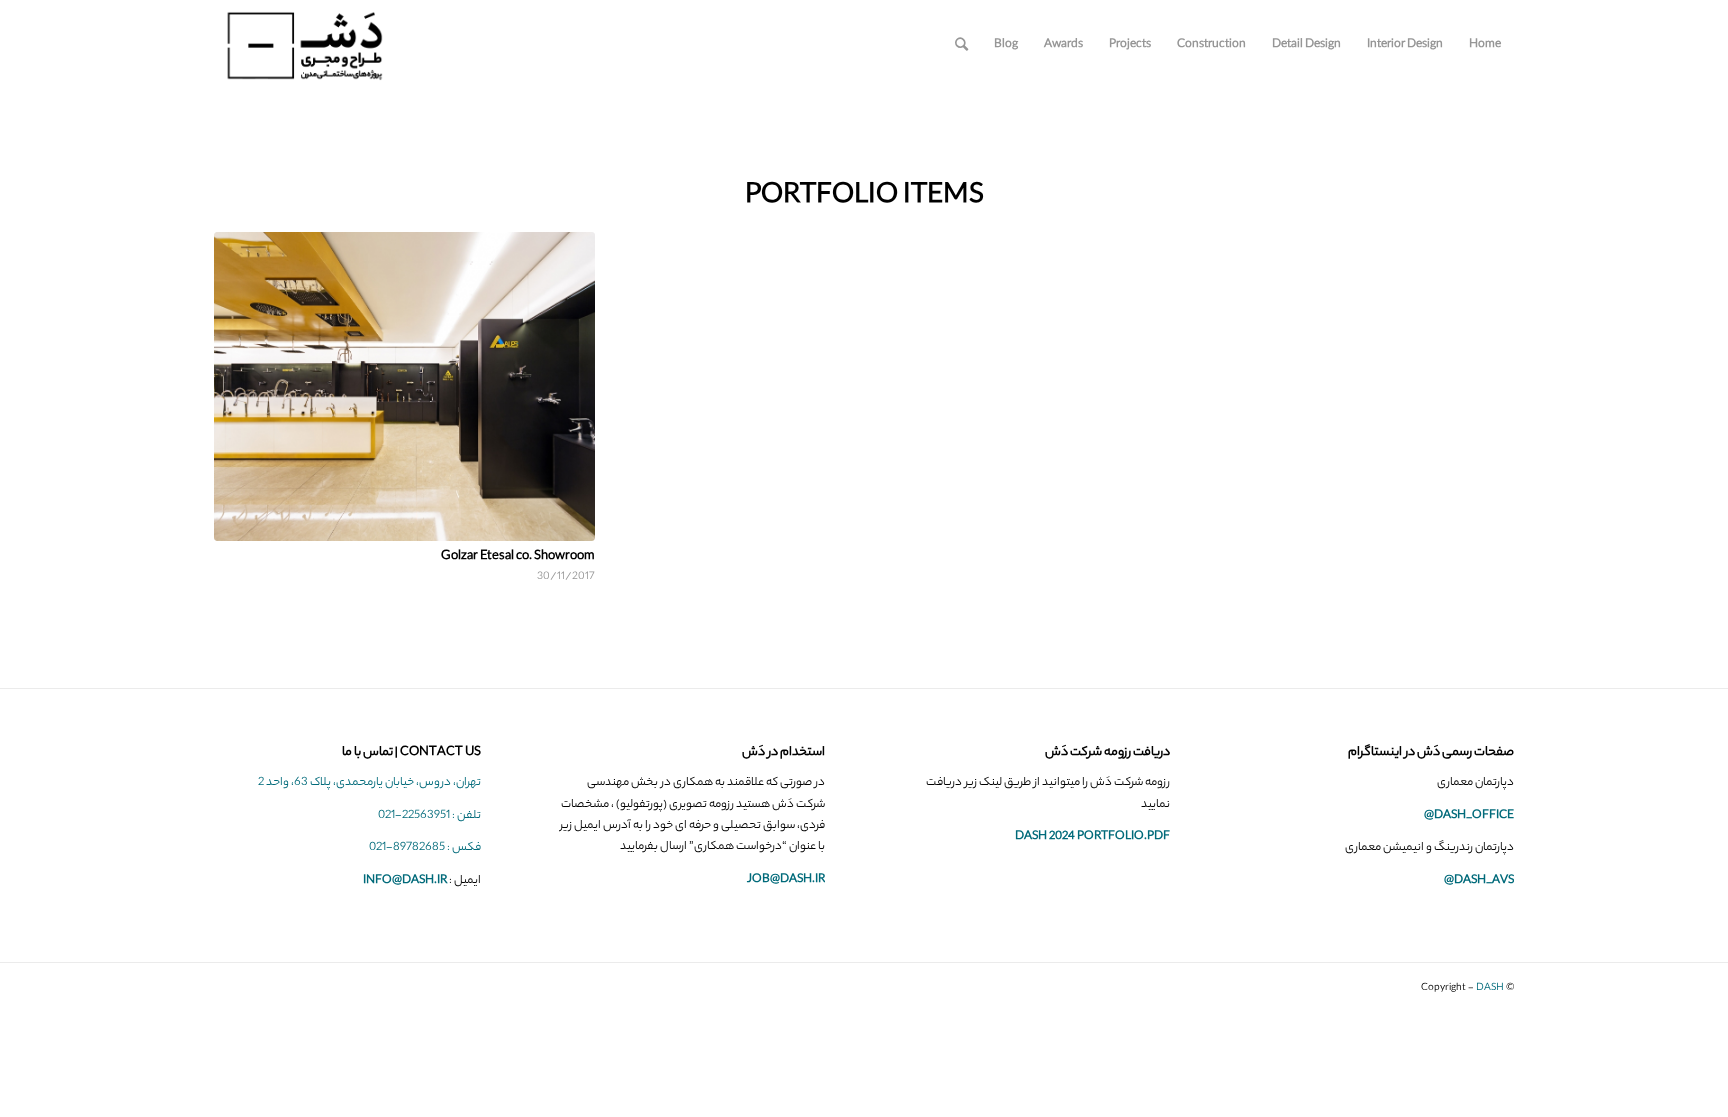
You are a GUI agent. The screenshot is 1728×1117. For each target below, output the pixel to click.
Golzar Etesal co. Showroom (518, 557)
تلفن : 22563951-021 (429, 816)
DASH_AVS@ (1479, 881)
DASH (1490, 988)
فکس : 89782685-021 (425, 848)
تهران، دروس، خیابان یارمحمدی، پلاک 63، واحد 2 (369, 783)
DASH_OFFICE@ (1469, 816)
